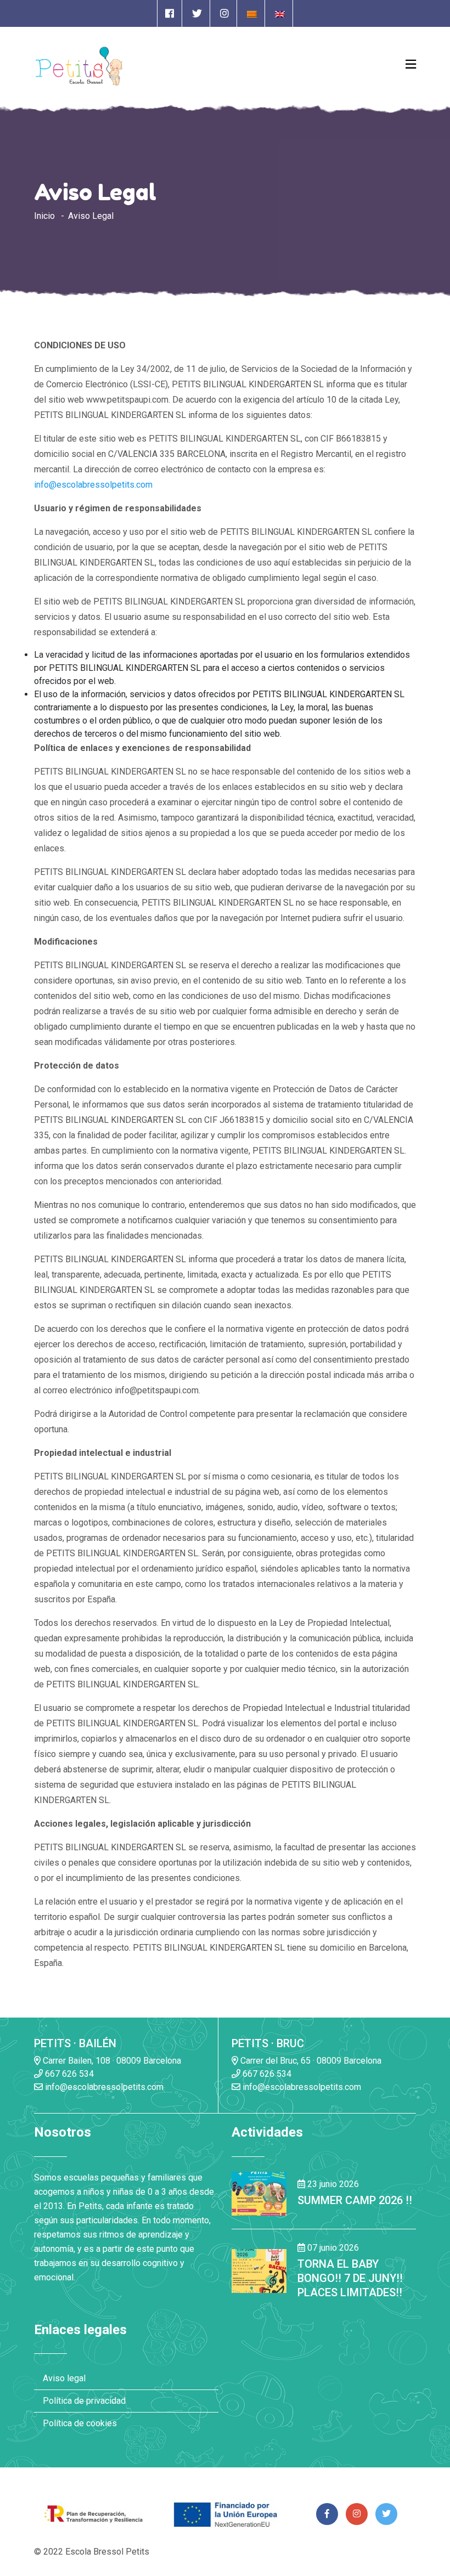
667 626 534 (68, 2074)
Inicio (44, 216)
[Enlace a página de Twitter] (197, 13)
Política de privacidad (84, 2401)
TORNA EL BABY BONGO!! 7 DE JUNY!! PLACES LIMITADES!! (350, 2278)
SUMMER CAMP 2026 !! (355, 2200)
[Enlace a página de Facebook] (170, 13)
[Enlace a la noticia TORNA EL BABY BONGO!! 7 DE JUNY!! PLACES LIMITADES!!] (259, 2270)
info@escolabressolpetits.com (93, 485)
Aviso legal (64, 2378)
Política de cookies (80, 2423)
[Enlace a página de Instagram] (224, 13)
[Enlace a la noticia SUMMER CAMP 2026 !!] (259, 2193)
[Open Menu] (411, 64)
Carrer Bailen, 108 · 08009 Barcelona (111, 2061)
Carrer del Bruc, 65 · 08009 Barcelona (310, 2061)
